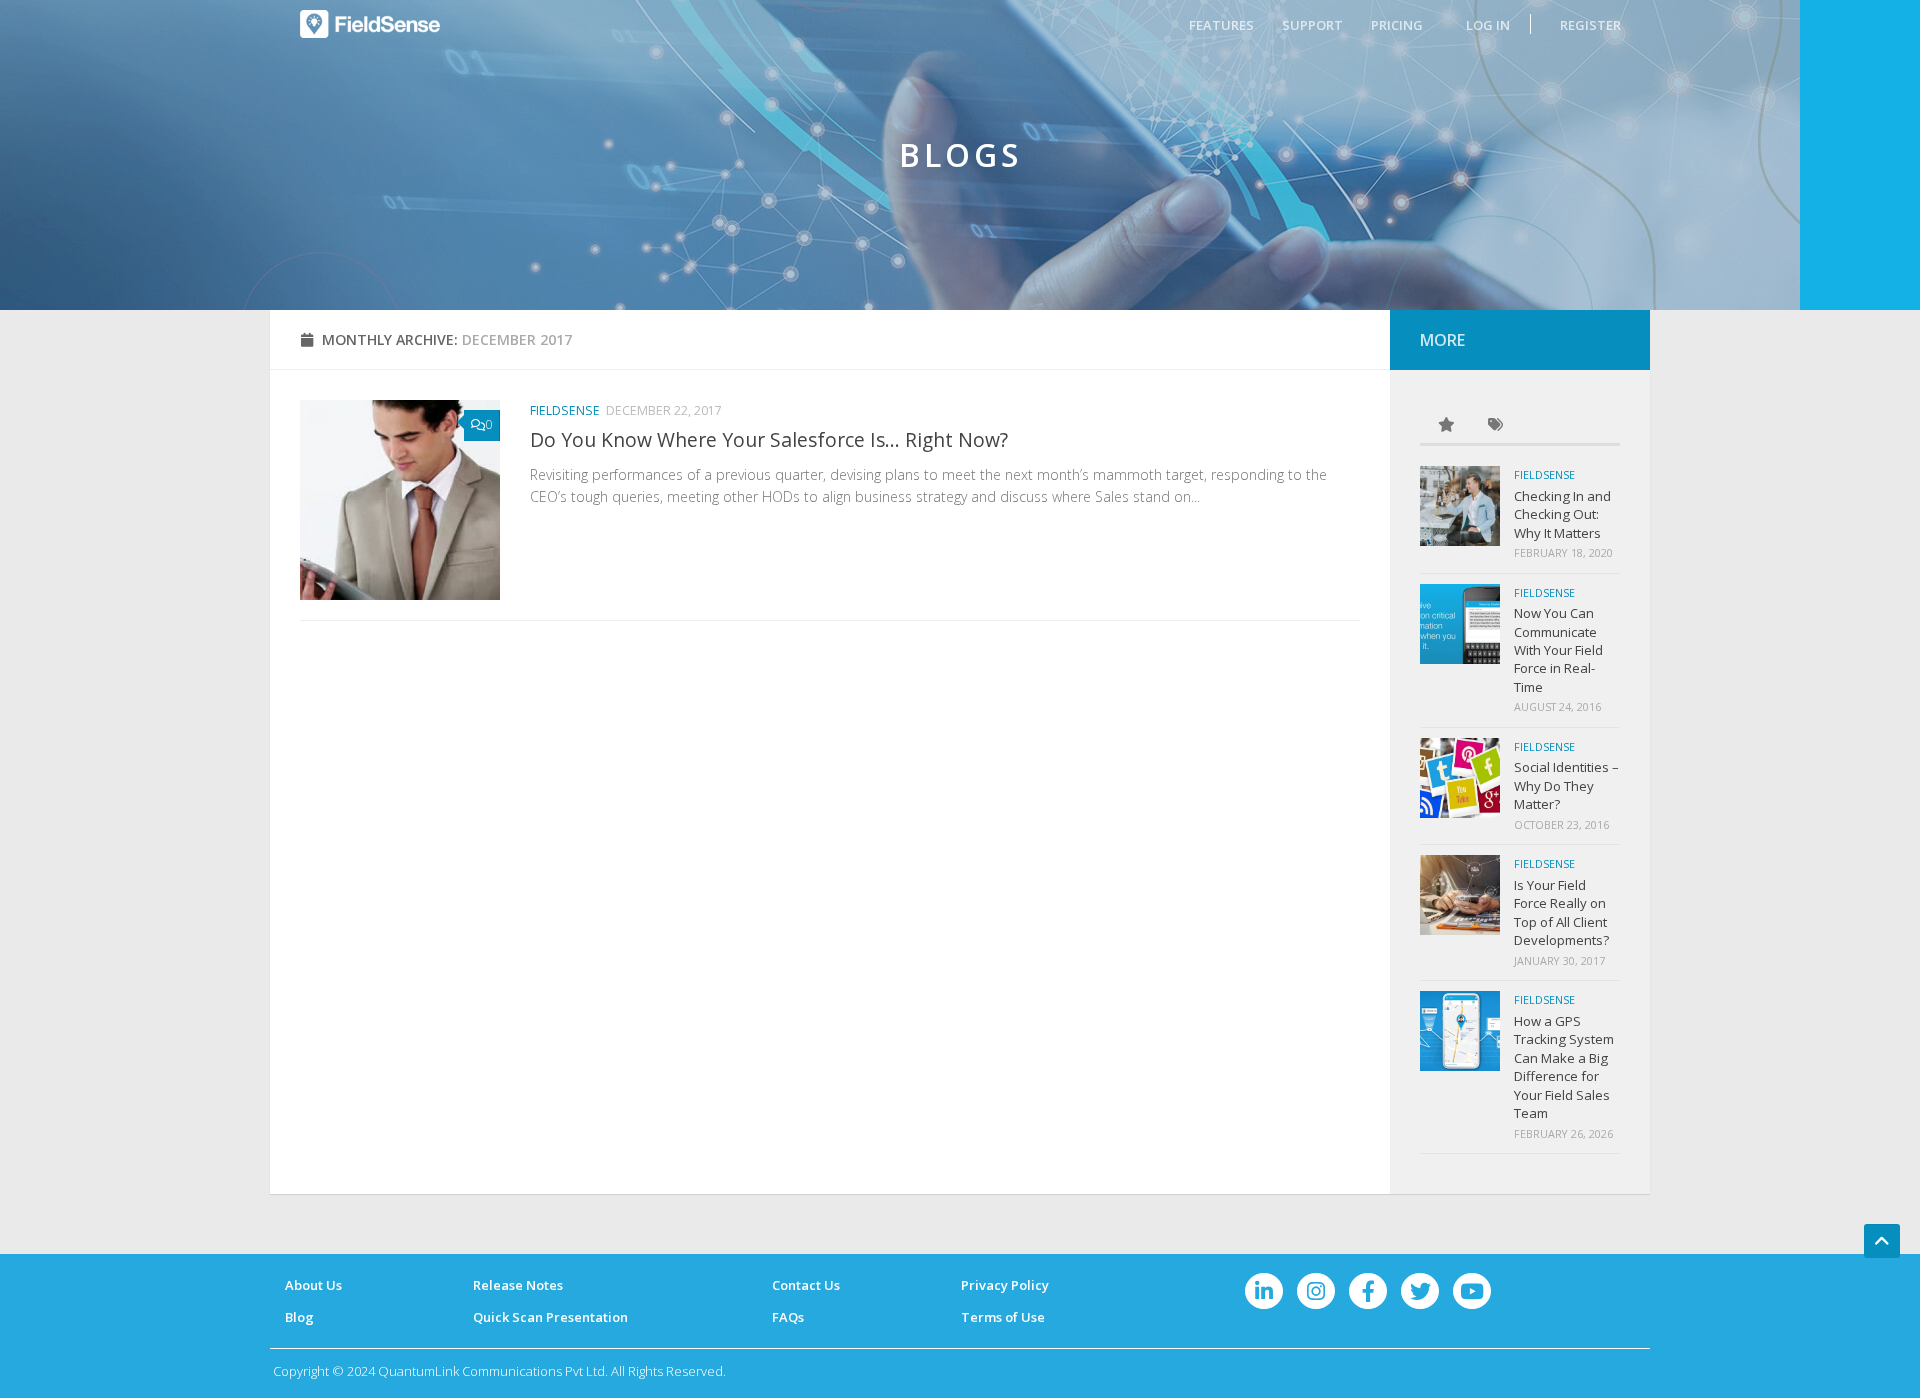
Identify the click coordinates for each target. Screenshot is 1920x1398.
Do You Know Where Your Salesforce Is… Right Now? (769, 439)
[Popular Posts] (1445, 426)
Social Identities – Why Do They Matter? (1566, 785)
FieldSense (565, 410)
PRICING (1397, 25)
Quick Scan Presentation (550, 1317)
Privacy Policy (1005, 1285)
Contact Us (806, 1285)
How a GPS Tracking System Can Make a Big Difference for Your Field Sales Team (1564, 1067)
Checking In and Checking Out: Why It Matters (1562, 514)
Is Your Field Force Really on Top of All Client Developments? (1561, 912)
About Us (313, 1285)
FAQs (788, 1317)
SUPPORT (1312, 25)
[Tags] (1495, 426)
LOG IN (1488, 25)
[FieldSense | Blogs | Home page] (370, 24)
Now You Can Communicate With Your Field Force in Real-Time (1558, 650)
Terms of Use (1003, 1317)
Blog (299, 1317)
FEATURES (1221, 25)
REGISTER (1590, 25)
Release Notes (518, 1285)
